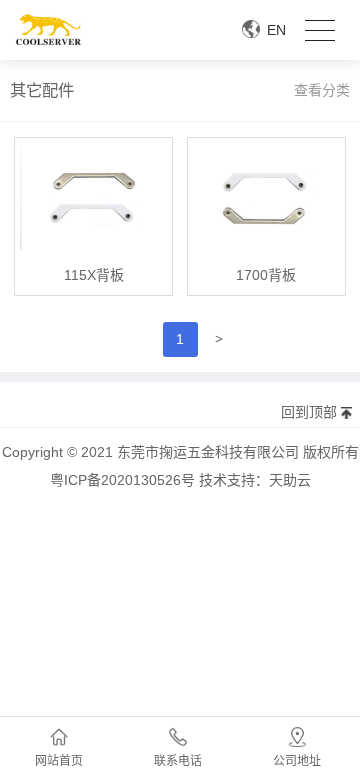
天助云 (290, 480)
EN (276, 30)
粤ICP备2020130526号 (122, 480)
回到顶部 (309, 412)
